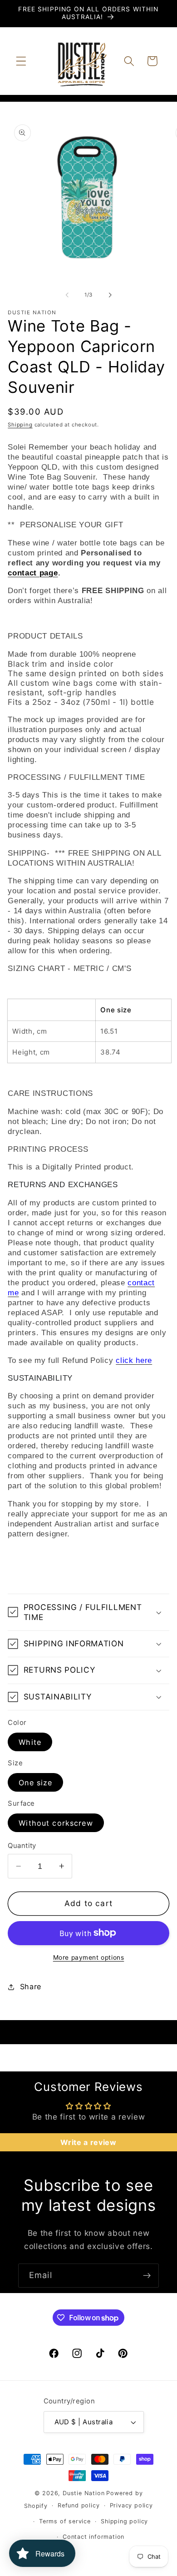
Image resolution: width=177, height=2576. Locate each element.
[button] (21, 61)
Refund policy (79, 2505)
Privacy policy (131, 2505)
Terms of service (65, 2521)
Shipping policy (124, 2521)
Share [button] (31, 1986)
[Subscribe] (147, 2276)
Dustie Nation (84, 2493)
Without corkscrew (56, 1823)
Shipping (20, 425)
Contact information (93, 2537)
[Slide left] (67, 295)
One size (35, 1783)
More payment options (89, 1957)
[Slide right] (110, 295)
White (30, 1742)
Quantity (22, 1846)
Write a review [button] (88, 2142)
